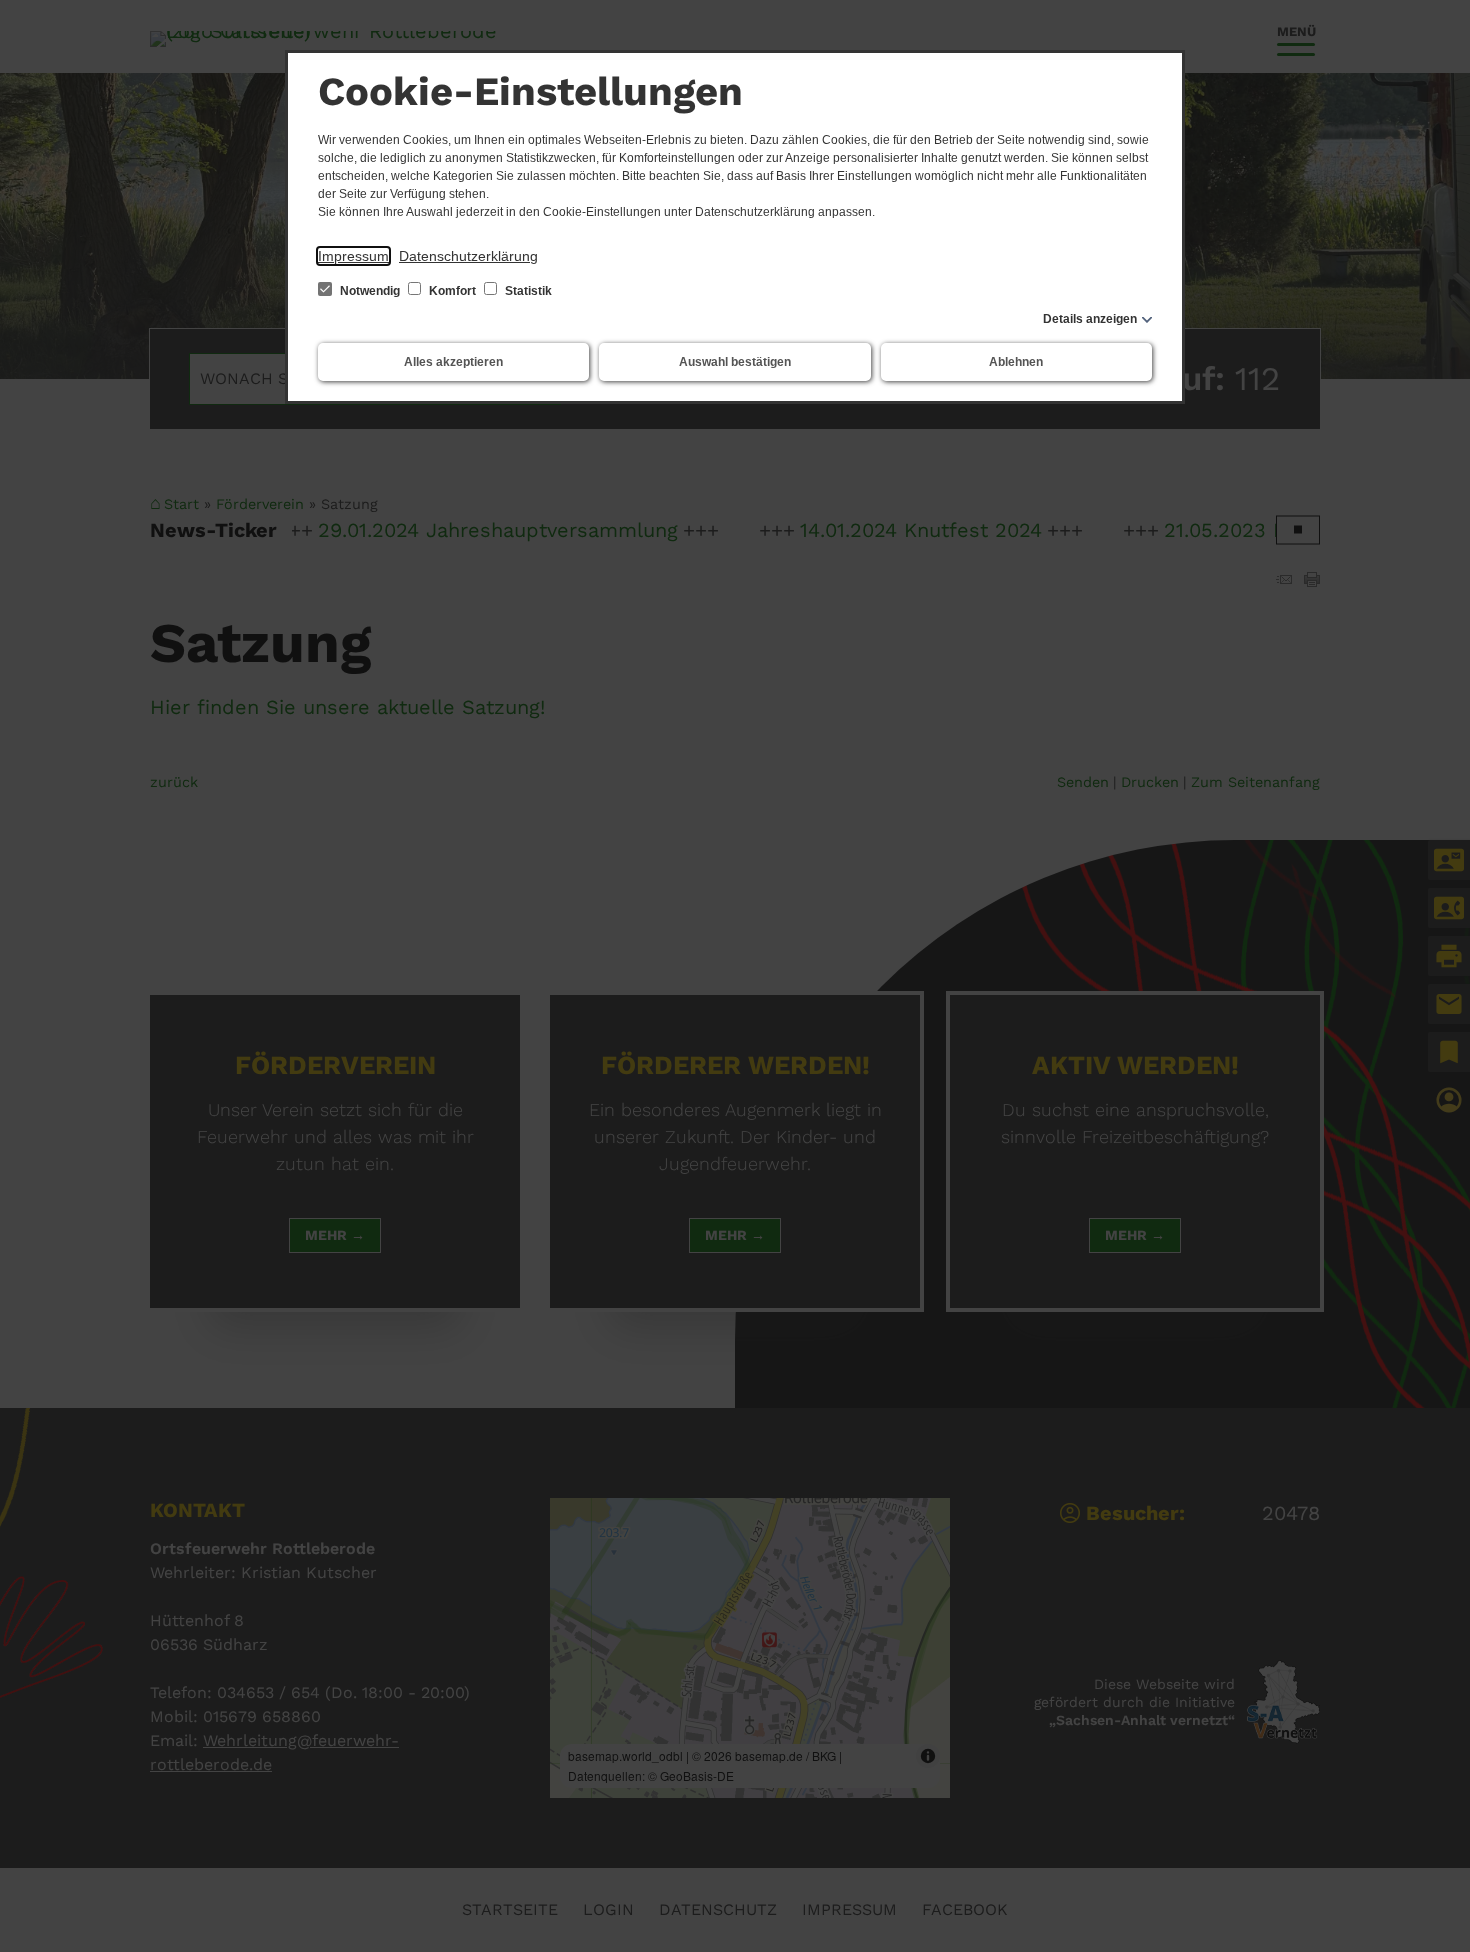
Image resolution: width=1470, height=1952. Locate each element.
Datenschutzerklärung (468, 256)
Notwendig (370, 291)
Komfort (452, 291)
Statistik (527, 291)
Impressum (353, 256)
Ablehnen (1016, 362)
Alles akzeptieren (453, 362)
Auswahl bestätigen (735, 362)
